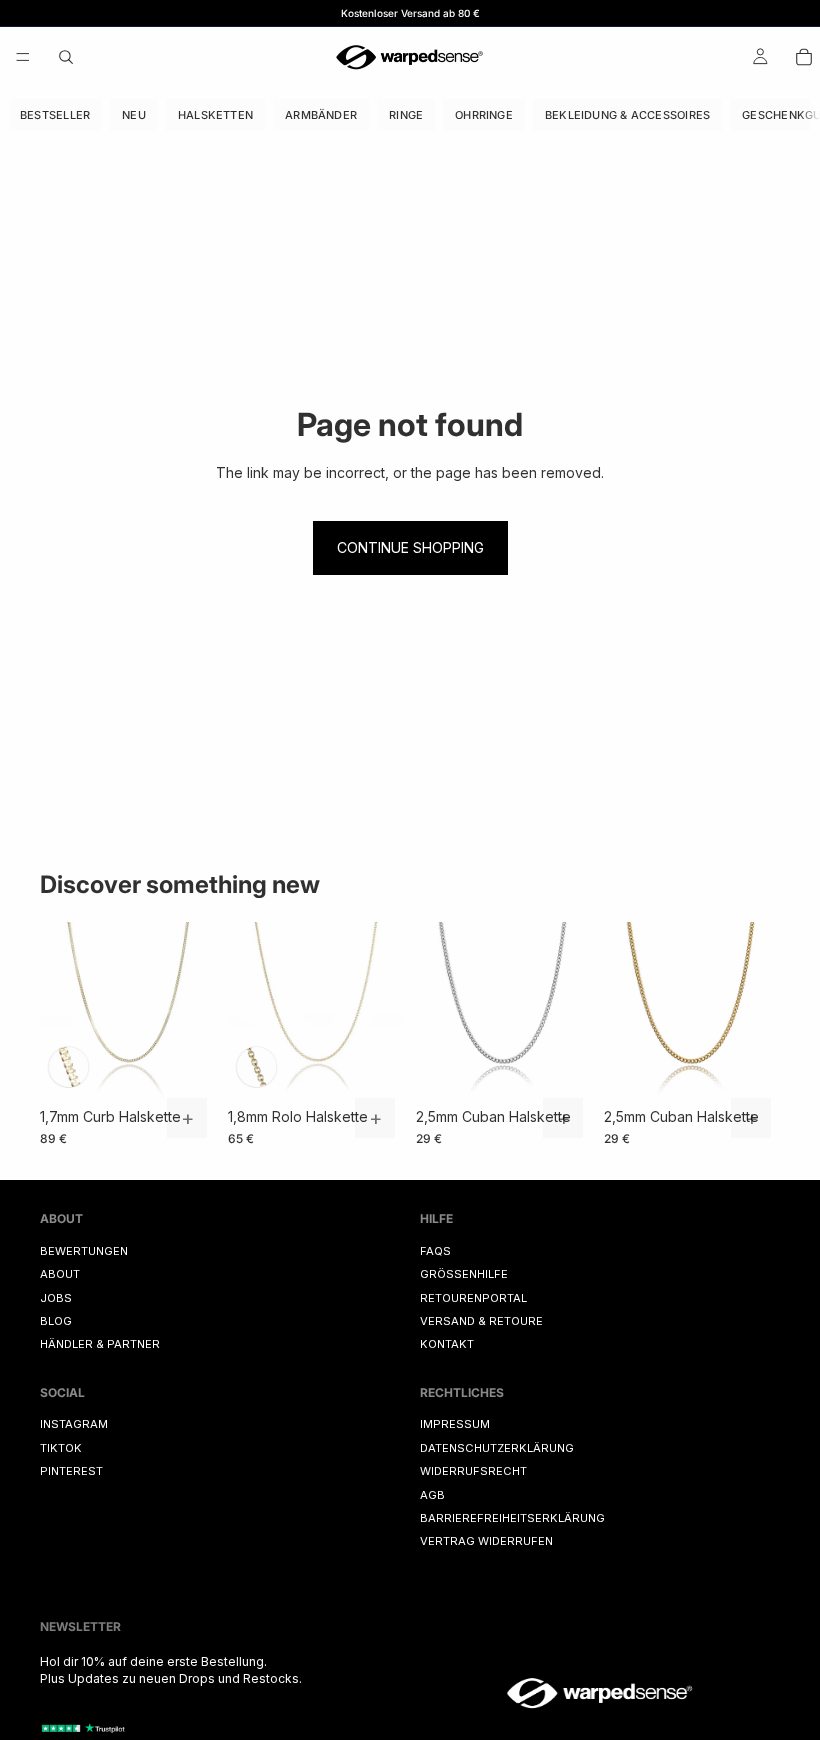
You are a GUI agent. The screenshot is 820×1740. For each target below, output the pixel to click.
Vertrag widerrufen (486, 1542)
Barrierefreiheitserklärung (512, 1518)
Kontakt (447, 1344)
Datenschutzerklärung (497, 1448)
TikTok (61, 1448)
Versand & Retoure (481, 1321)
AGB (432, 1495)
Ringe (406, 115)
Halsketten (215, 115)
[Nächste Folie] (194, 1010)
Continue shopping (410, 547)
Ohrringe (484, 115)
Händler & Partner (100, 1344)
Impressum (455, 1425)
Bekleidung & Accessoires (627, 115)
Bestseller (55, 115)
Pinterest (71, 1471)
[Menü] (23, 57)
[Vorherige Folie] (62, 1010)
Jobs (56, 1298)
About (60, 1274)
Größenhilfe (464, 1274)
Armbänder (321, 115)
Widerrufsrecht (473, 1471)
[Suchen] (66, 57)
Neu (134, 115)
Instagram (74, 1425)
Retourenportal (473, 1298)
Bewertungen (84, 1251)
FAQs (435, 1251)
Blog (56, 1321)
